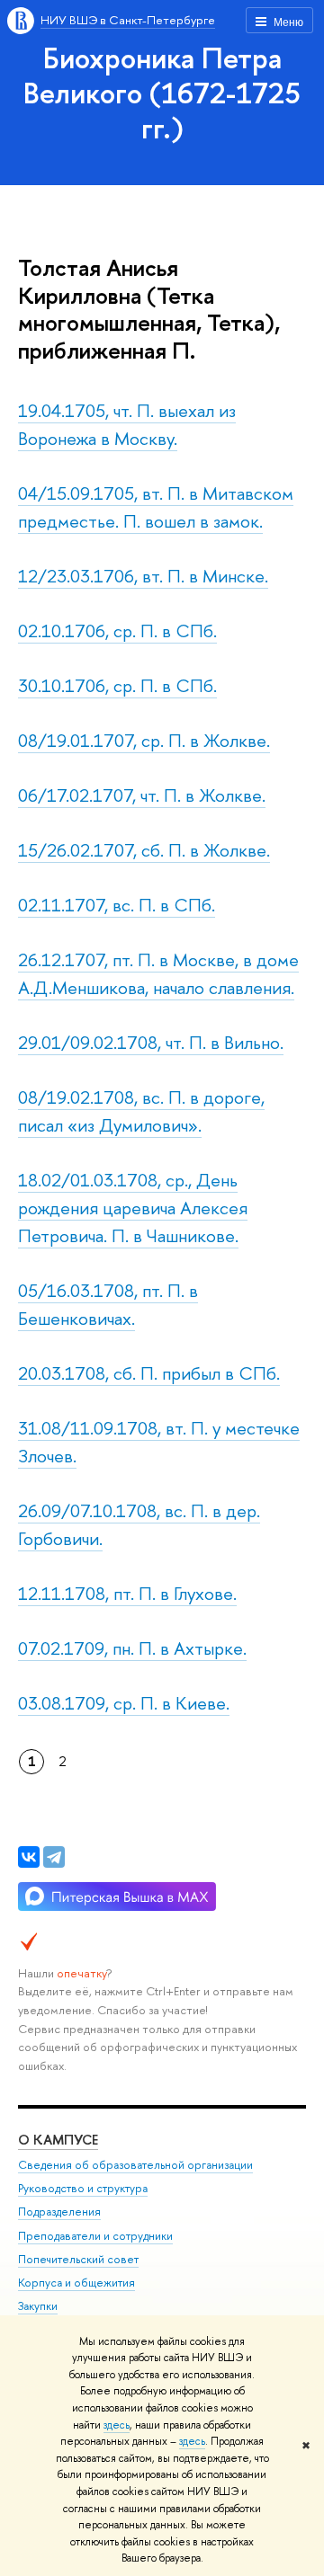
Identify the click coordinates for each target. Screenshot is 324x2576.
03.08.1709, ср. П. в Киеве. (124, 1703)
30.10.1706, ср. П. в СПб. (117, 685)
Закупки (38, 2306)
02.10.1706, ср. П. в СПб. (117, 631)
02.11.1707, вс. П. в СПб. (117, 905)
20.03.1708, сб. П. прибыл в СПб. (149, 1373)
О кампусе (58, 2140)
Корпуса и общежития (76, 2283)
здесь (117, 2425)
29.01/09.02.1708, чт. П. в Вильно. (151, 1042)
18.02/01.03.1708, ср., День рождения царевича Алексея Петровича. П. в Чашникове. (133, 1208)
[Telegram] (54, 1857)
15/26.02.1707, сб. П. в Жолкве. (144, 850)
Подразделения (59, 2212)
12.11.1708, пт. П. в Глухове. (127, 1593)
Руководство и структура (83, 2188)
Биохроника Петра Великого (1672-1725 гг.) (162, 93)
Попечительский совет (78, 2259)
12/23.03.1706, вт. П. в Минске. (143, 576)
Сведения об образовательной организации (135, 2165)
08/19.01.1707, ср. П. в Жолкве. (144, 740)
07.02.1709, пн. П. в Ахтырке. (132, 1648)
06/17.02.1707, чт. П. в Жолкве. (142, 795)
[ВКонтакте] (29, 1857)
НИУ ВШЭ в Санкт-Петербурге (128, 20)
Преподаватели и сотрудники (95, 2236)
